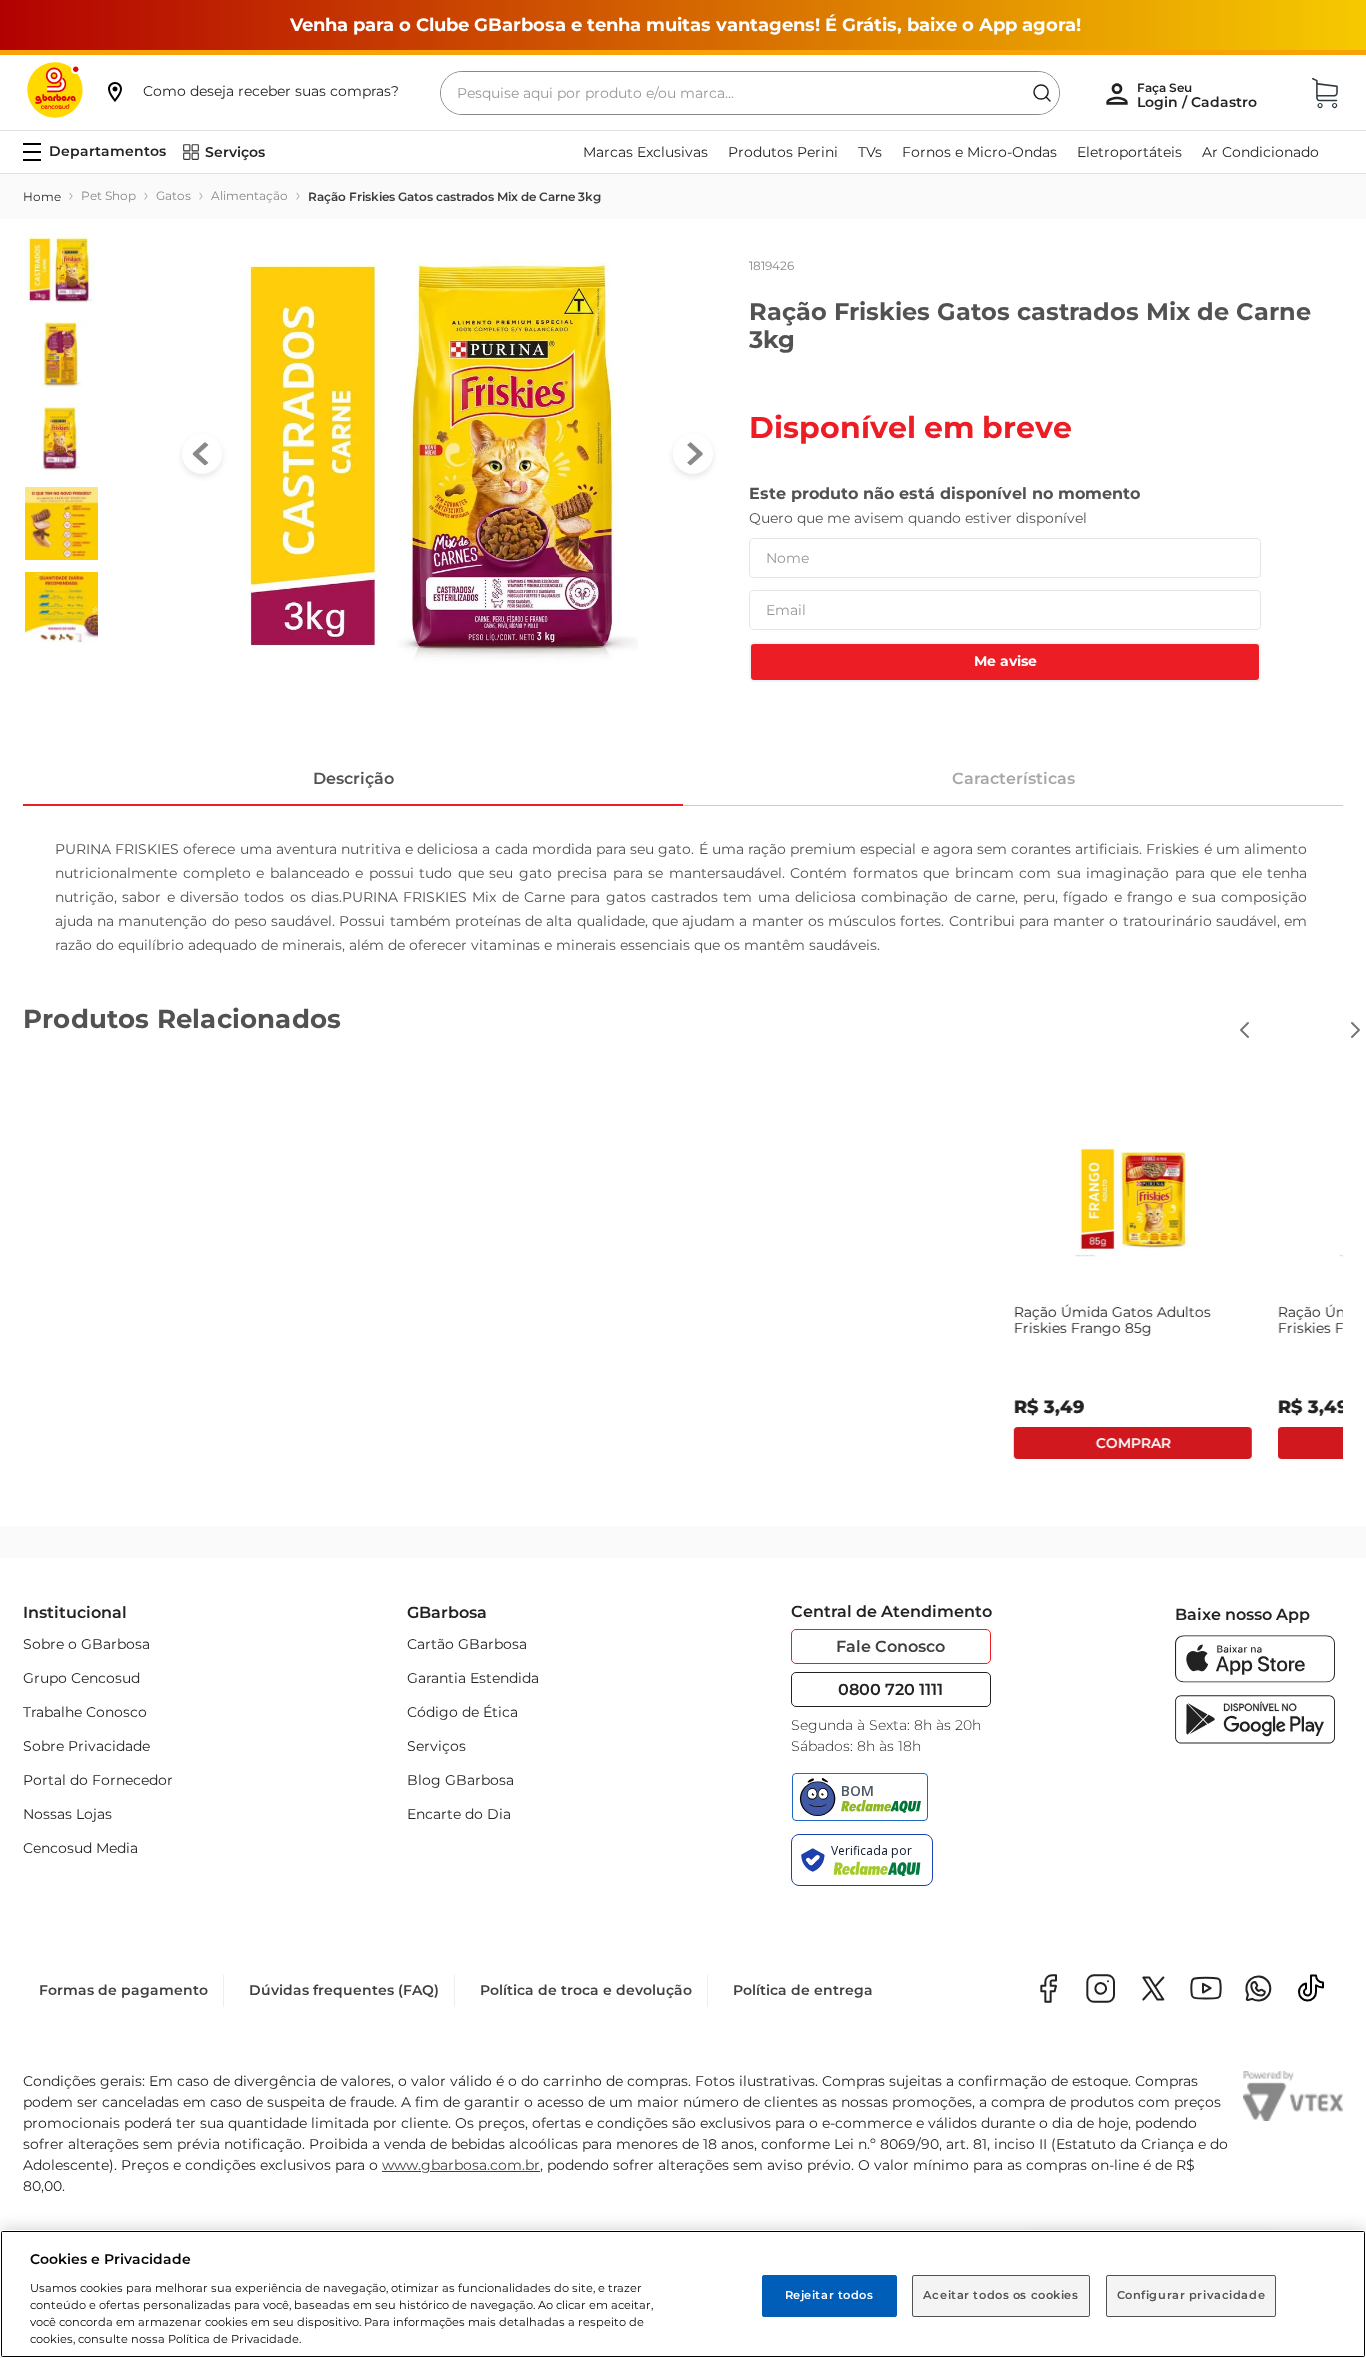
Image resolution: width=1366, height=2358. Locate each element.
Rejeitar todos (829, 2295)
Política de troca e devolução (586, 1990)
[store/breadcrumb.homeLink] (42, 197)
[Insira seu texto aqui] (1258, 1990)
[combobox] (750, 93)
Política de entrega (803, 1990)
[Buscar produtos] (1042, 93)
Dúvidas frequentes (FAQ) (344, 1990)
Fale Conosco (890, 1646)
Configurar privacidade (1191, 2295)
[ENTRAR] (1199, 95)
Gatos (173, 195)
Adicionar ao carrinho (1211, 1443)
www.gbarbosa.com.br (461, 2165)
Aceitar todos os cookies (1001, 2295)
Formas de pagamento (123, 1990)
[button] (251, 91)
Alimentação (249, 195)
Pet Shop (108, 195)
